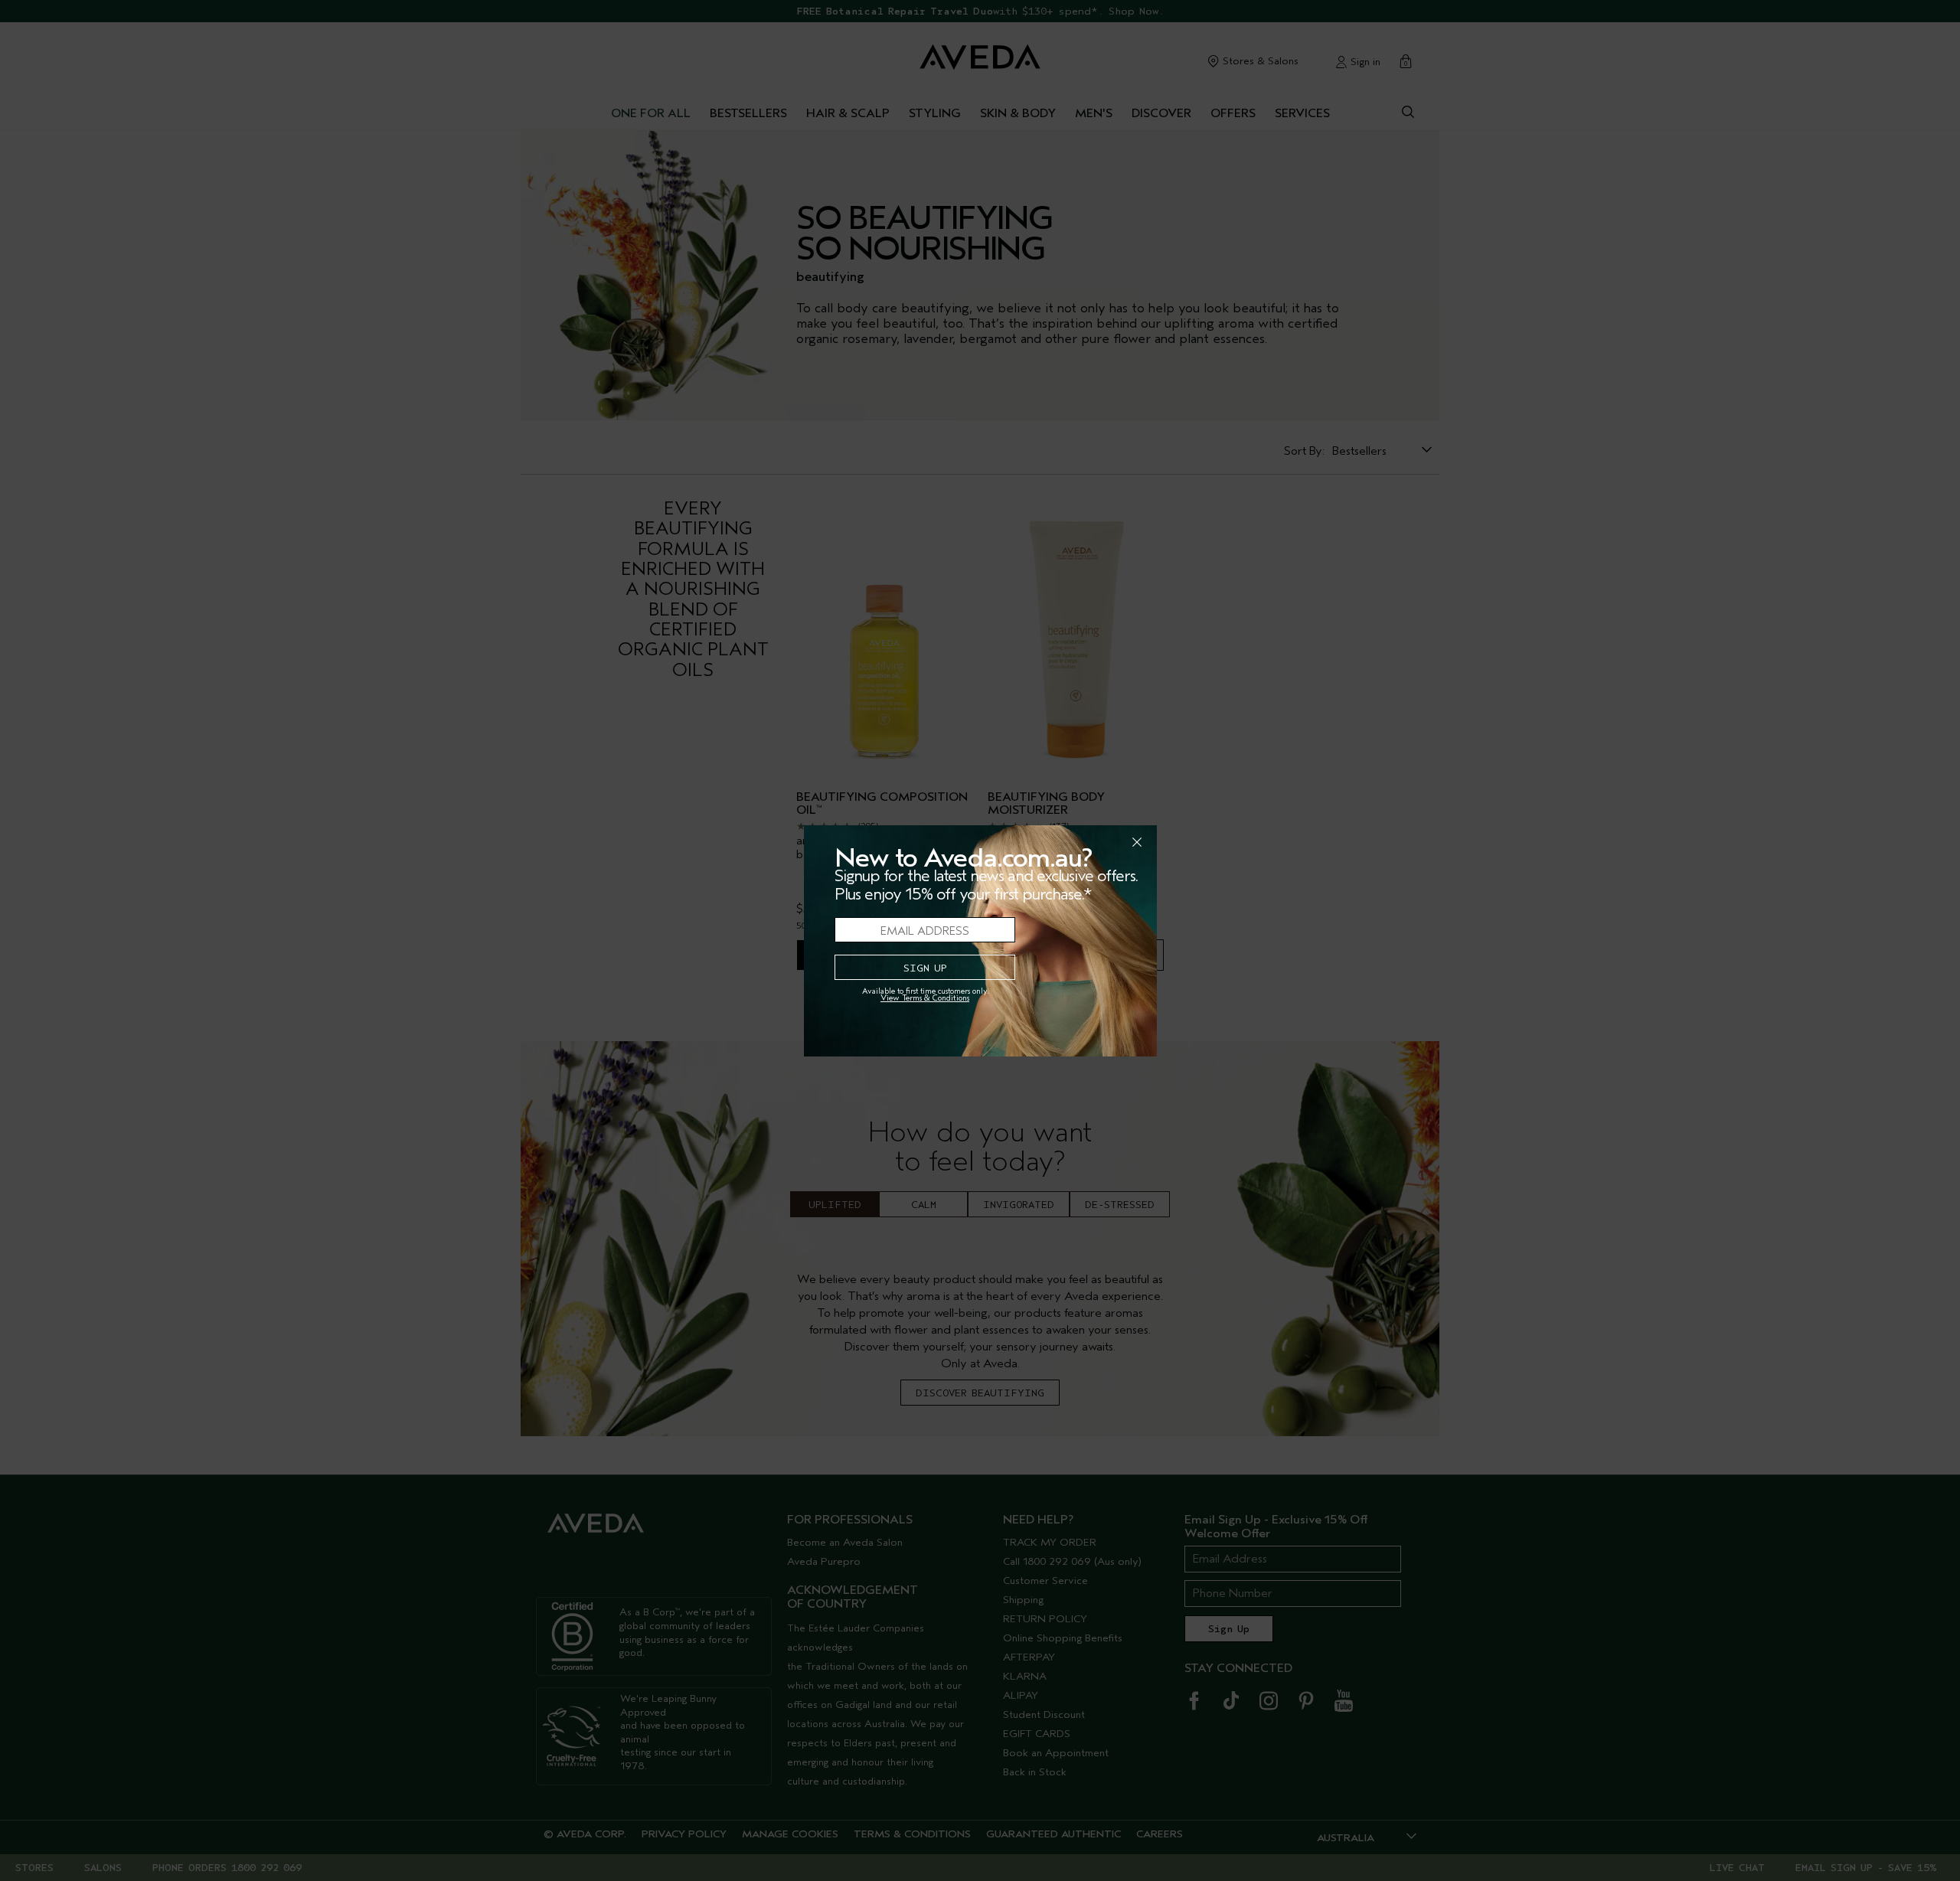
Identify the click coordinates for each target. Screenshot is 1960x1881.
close (1097, 842)
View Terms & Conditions (925, 998)
